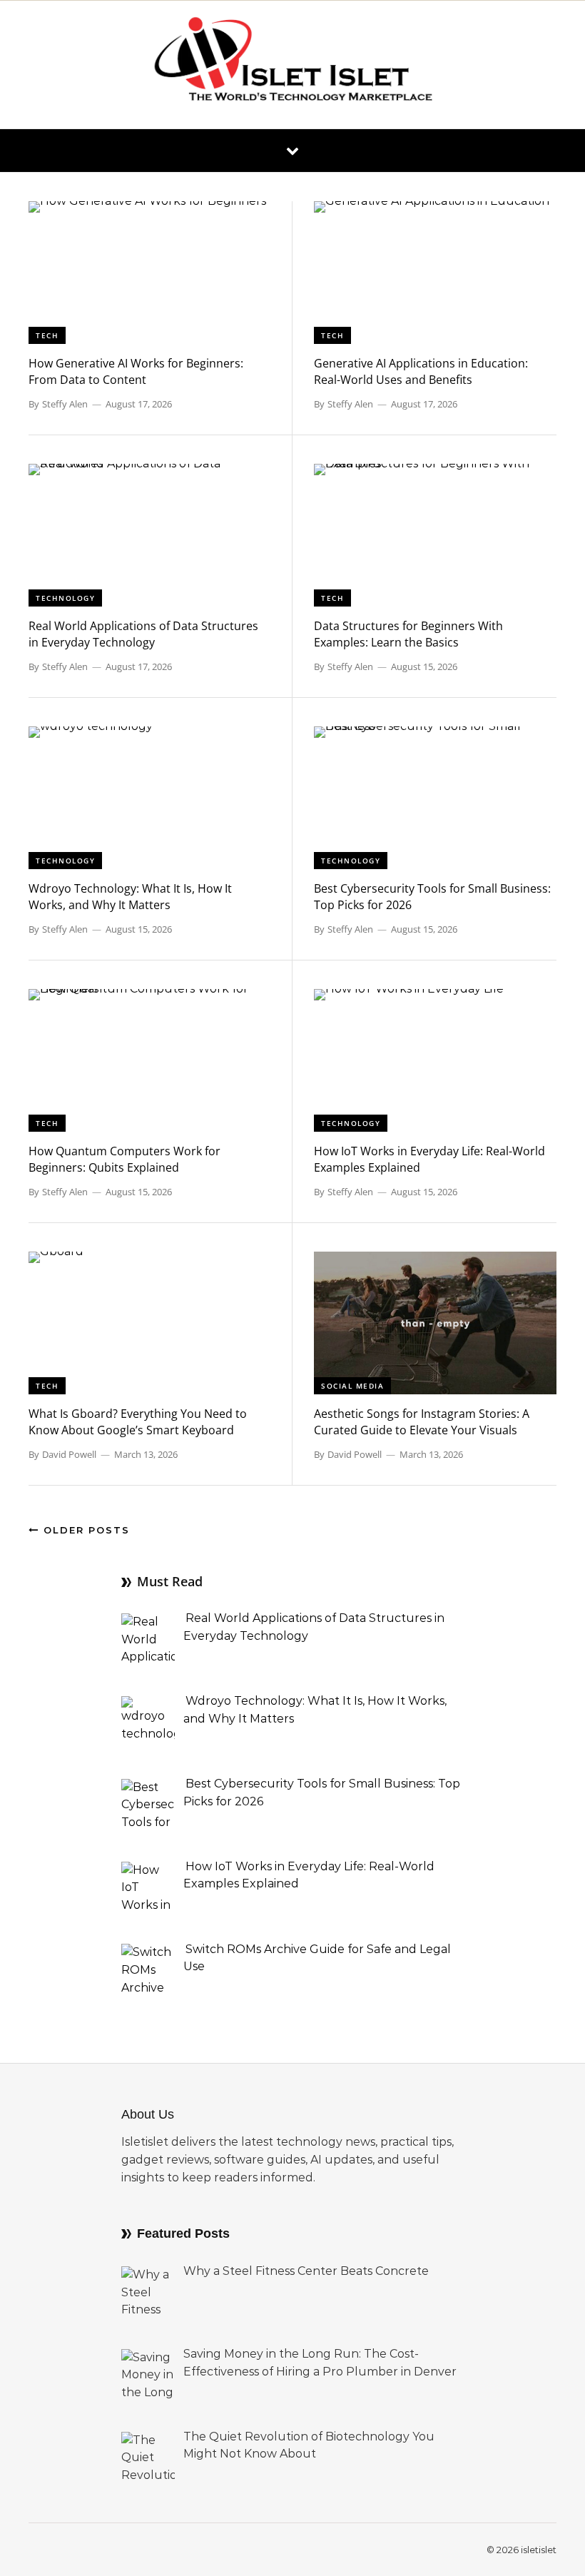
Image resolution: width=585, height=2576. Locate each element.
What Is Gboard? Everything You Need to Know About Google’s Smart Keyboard (138, 1422)
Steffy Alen (65, 404)
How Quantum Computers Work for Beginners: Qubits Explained (124, 1159)
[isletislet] (292, 65)
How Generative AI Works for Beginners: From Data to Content (136, 371)
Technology (65, 598)
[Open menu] (292, 151)
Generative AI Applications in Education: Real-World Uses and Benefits (421, 371)
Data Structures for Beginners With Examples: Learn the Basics (408, 634)
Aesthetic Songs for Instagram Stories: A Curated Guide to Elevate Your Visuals (422, 1422)
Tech (47, 335)
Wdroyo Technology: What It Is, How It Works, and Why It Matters (130, 897)
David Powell (69, 1454)
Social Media (352, 1386)
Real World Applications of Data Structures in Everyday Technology (143, 634)
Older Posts (85, 1530)
